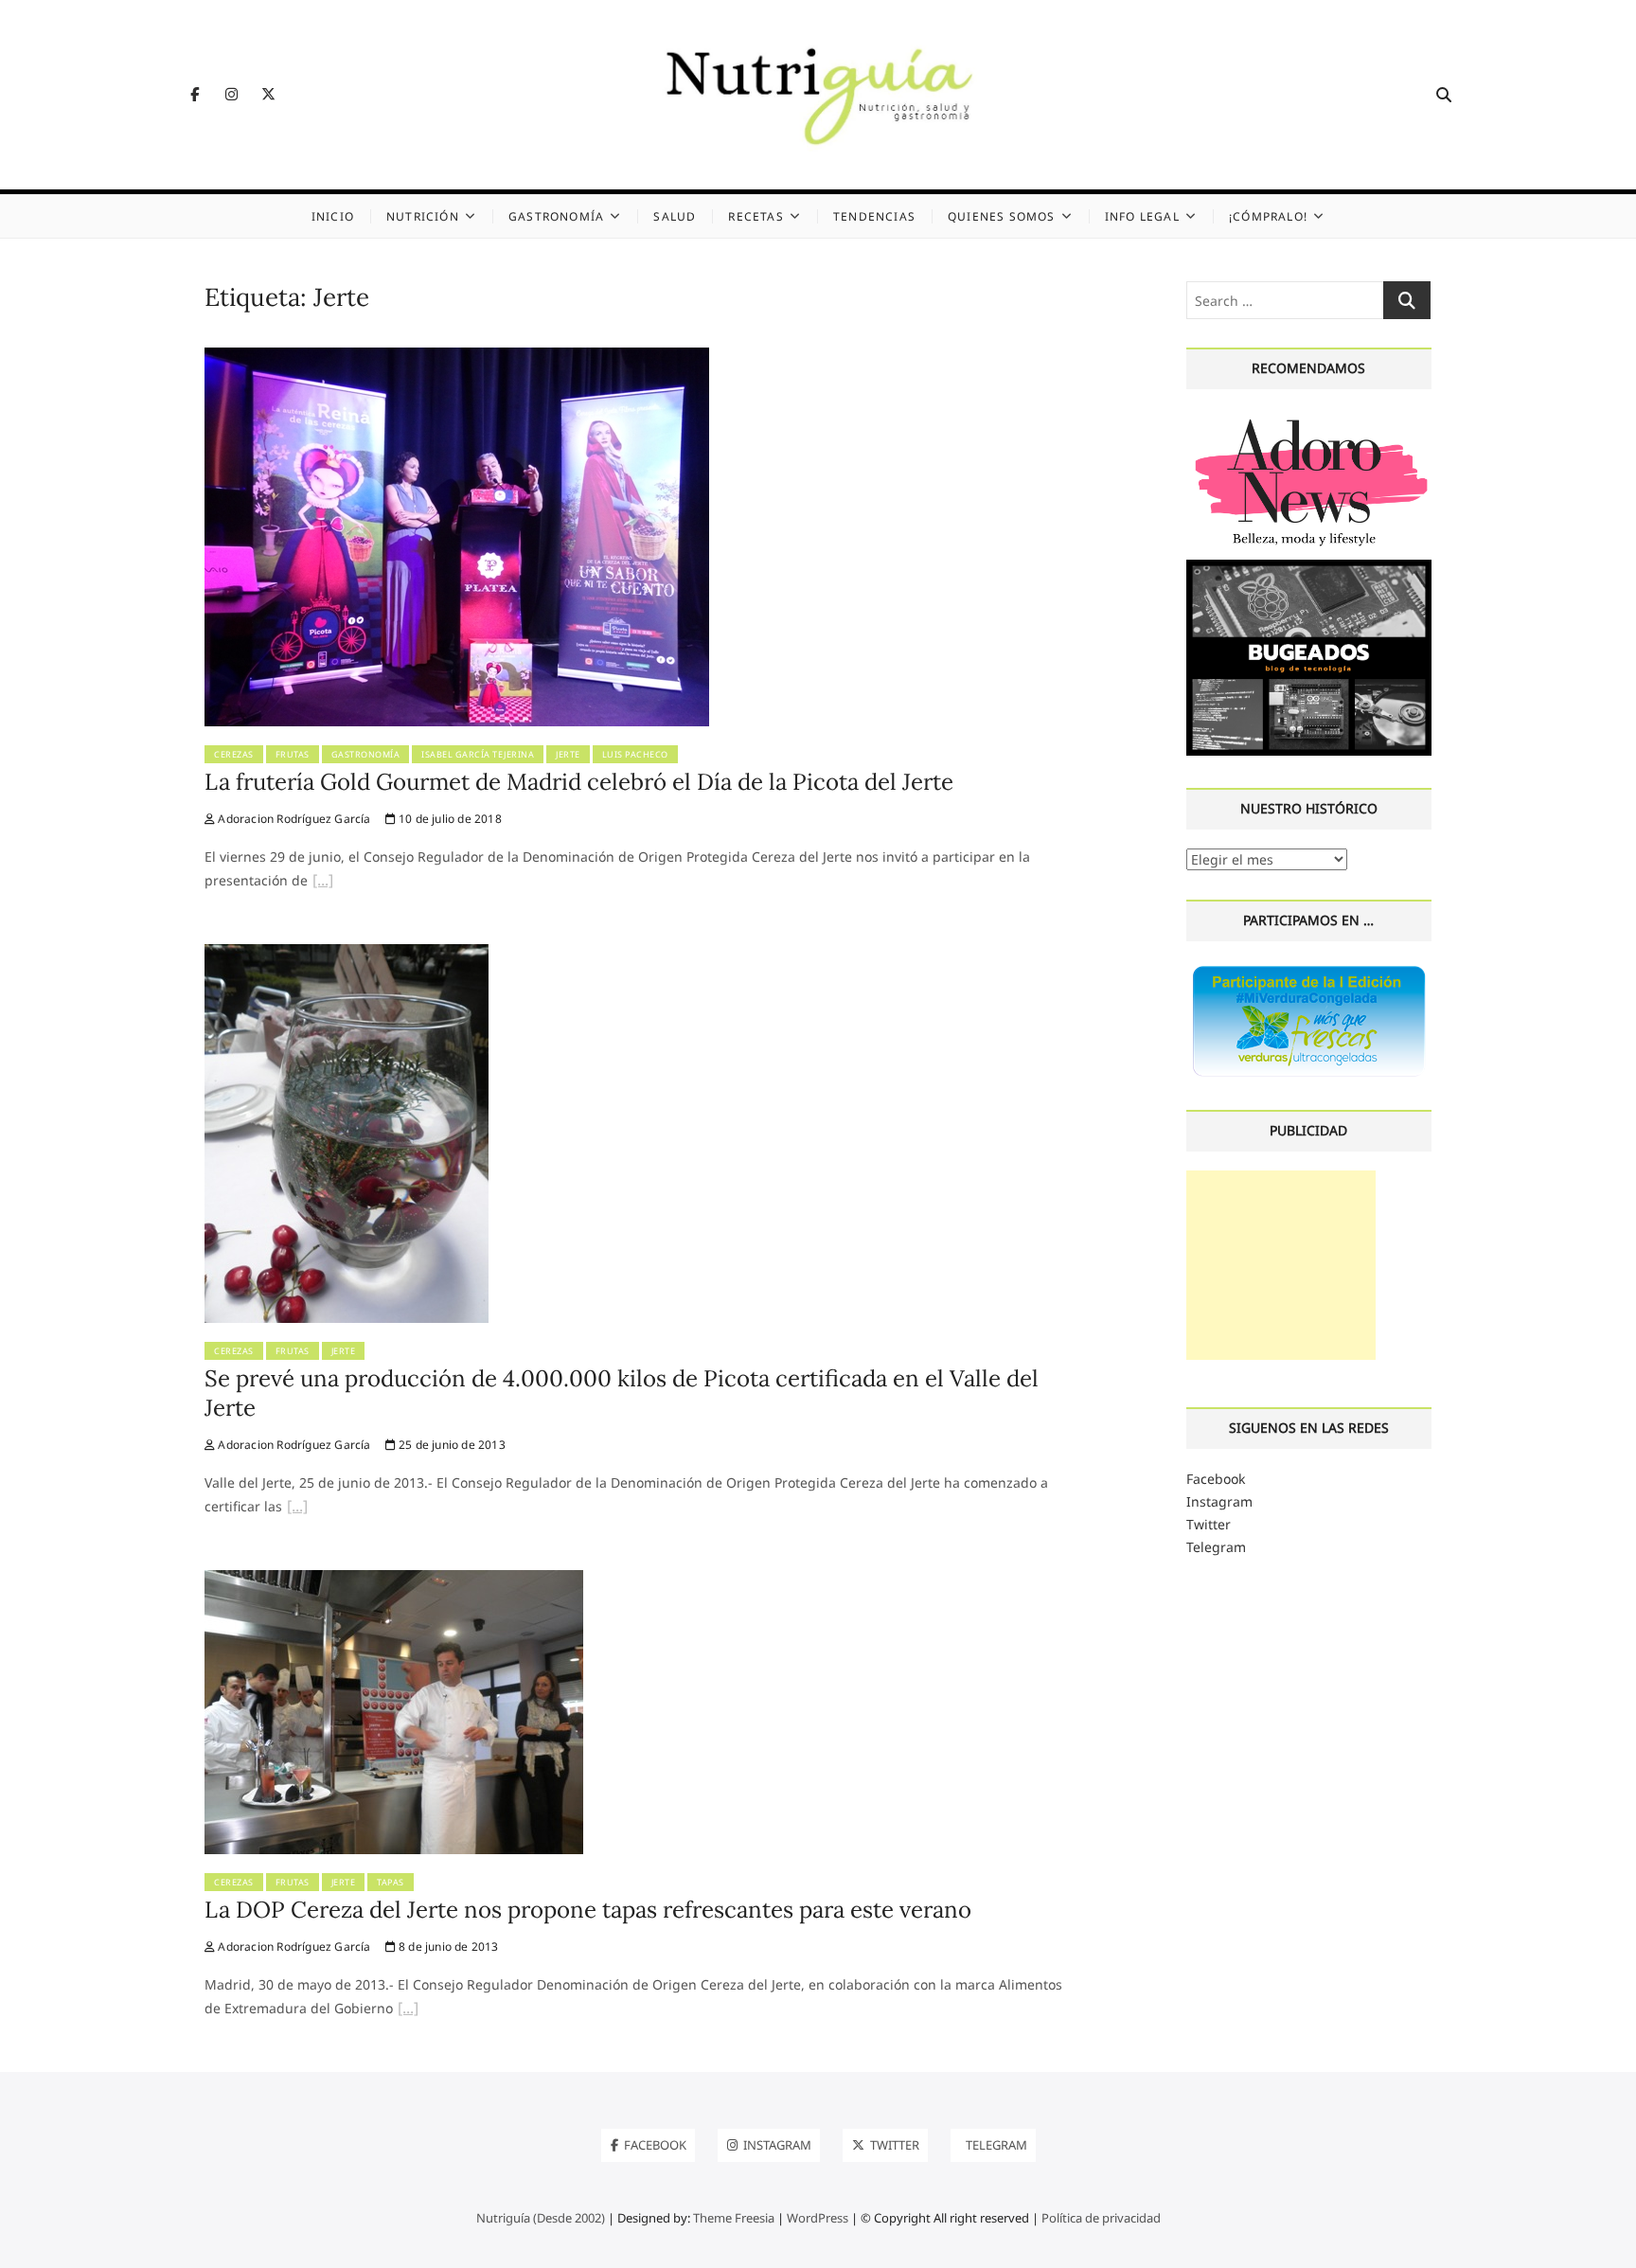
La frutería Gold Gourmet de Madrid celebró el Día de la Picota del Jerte (579, 782)
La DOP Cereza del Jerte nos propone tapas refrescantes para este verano (588, 1910)
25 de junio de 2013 (451, 1445)
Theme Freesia (734, 2218)
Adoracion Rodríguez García (293, 819)
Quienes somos (1002, 216)
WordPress (818, 2218)
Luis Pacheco (635, 754)
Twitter (1209, 1524)
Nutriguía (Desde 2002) (541, 2218)
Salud (675, 216)
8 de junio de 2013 (447, 1947)
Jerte (568, 754)
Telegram (1216, 1547)
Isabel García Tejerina (478, 754)
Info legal (1142, 216)
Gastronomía (556, 216)
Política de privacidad (1101, 2218)
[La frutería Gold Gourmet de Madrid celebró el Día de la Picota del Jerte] (457, 358)
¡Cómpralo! (1268, 216)
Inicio (333, 216)
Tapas (391, 1882)
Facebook (1216, 1479)
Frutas (293, 754)
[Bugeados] (1309, 567)
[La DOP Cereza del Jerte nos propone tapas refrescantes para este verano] (394, 1581)
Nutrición (423, 216)
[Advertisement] (1281, 1265)
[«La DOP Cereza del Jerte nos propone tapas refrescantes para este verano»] (408, 2010)
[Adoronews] (1309, 419)
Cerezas (234, 754)
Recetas (756, 216)
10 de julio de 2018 (449, 819)
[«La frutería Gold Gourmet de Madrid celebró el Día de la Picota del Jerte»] (323, 883)
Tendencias (874, 216)
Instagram (1219, 1501)
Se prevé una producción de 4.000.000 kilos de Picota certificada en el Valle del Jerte (622, 1393)
